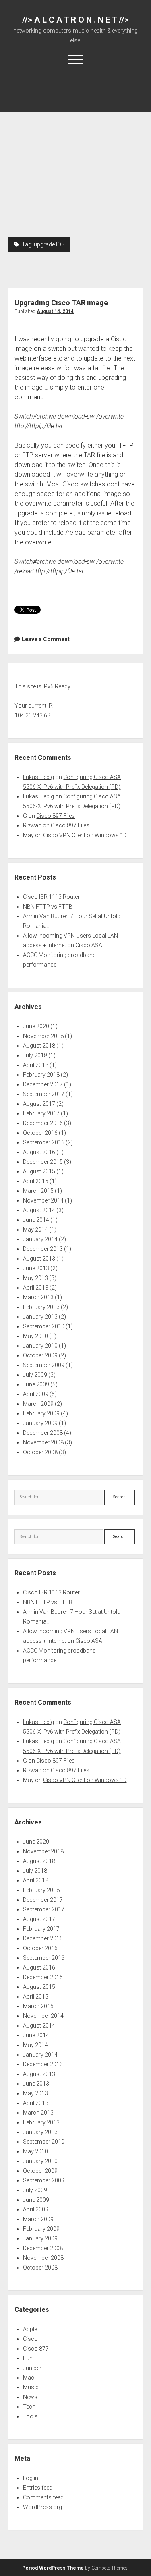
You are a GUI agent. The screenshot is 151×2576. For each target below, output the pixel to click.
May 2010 (35, 1336)
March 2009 (38, 1404)
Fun (28, 2358)
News (30, 2397)
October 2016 (40, 1133)
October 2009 (40, 1355)
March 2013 (38, 1297)
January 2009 (40, 1423)
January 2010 (40, 1346)
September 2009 (44, 1365)
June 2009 (36, 1384)
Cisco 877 (36, 2349)
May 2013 (35, 1278)
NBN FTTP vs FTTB (48, 907)
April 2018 (36, 1065)
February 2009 (41, 1413)
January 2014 (40, 1239)
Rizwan (32, 825)
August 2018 (39, 1046)
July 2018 (35, 1055)
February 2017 (41, 1113)
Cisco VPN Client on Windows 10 (85, 835)
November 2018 (43, 1036)
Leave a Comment (46, 639)
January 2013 (40, 1317)
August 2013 (39, 1259)
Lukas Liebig (38, 777)
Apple (30, 2329)
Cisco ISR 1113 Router (51, 897)
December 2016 (43, 1123)
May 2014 (35, 1230)
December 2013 (43, 1249)
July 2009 (35, 1375)
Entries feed (38, 2488)
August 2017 (39, 1104)
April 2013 (36, 1288)
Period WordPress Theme (53, 2568)
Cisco (30, 2339)
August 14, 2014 (55, 311)
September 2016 (44, 1142)
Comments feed (43, 2497)
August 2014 (39, 1210)
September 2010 (44, 1326)
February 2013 (41, 1307)
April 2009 (36, 1394)
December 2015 (43, 1162)
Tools (30, 2416)
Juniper (32, 2368)
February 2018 (41, 1075)
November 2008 (43, 1442)
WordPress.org (42, 2507)
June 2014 (36, 1220)
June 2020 (36, 1026)
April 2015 (36, 1181)
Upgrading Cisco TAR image (61, 303)
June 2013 (36, 1268)
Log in (31, 2478)
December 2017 (43, 1084)
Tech (29, 2407)
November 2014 (43, 1200)
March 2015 (38, 1191)
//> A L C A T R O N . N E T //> (75, 20)
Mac (29, 2378)
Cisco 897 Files (56, 816)
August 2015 (39, 1171)
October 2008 (40, 1452)
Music (31, 2387)
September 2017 (44, 1094)
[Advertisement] (75, 157)
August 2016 (39, 1152)
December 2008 (43, 1433)
